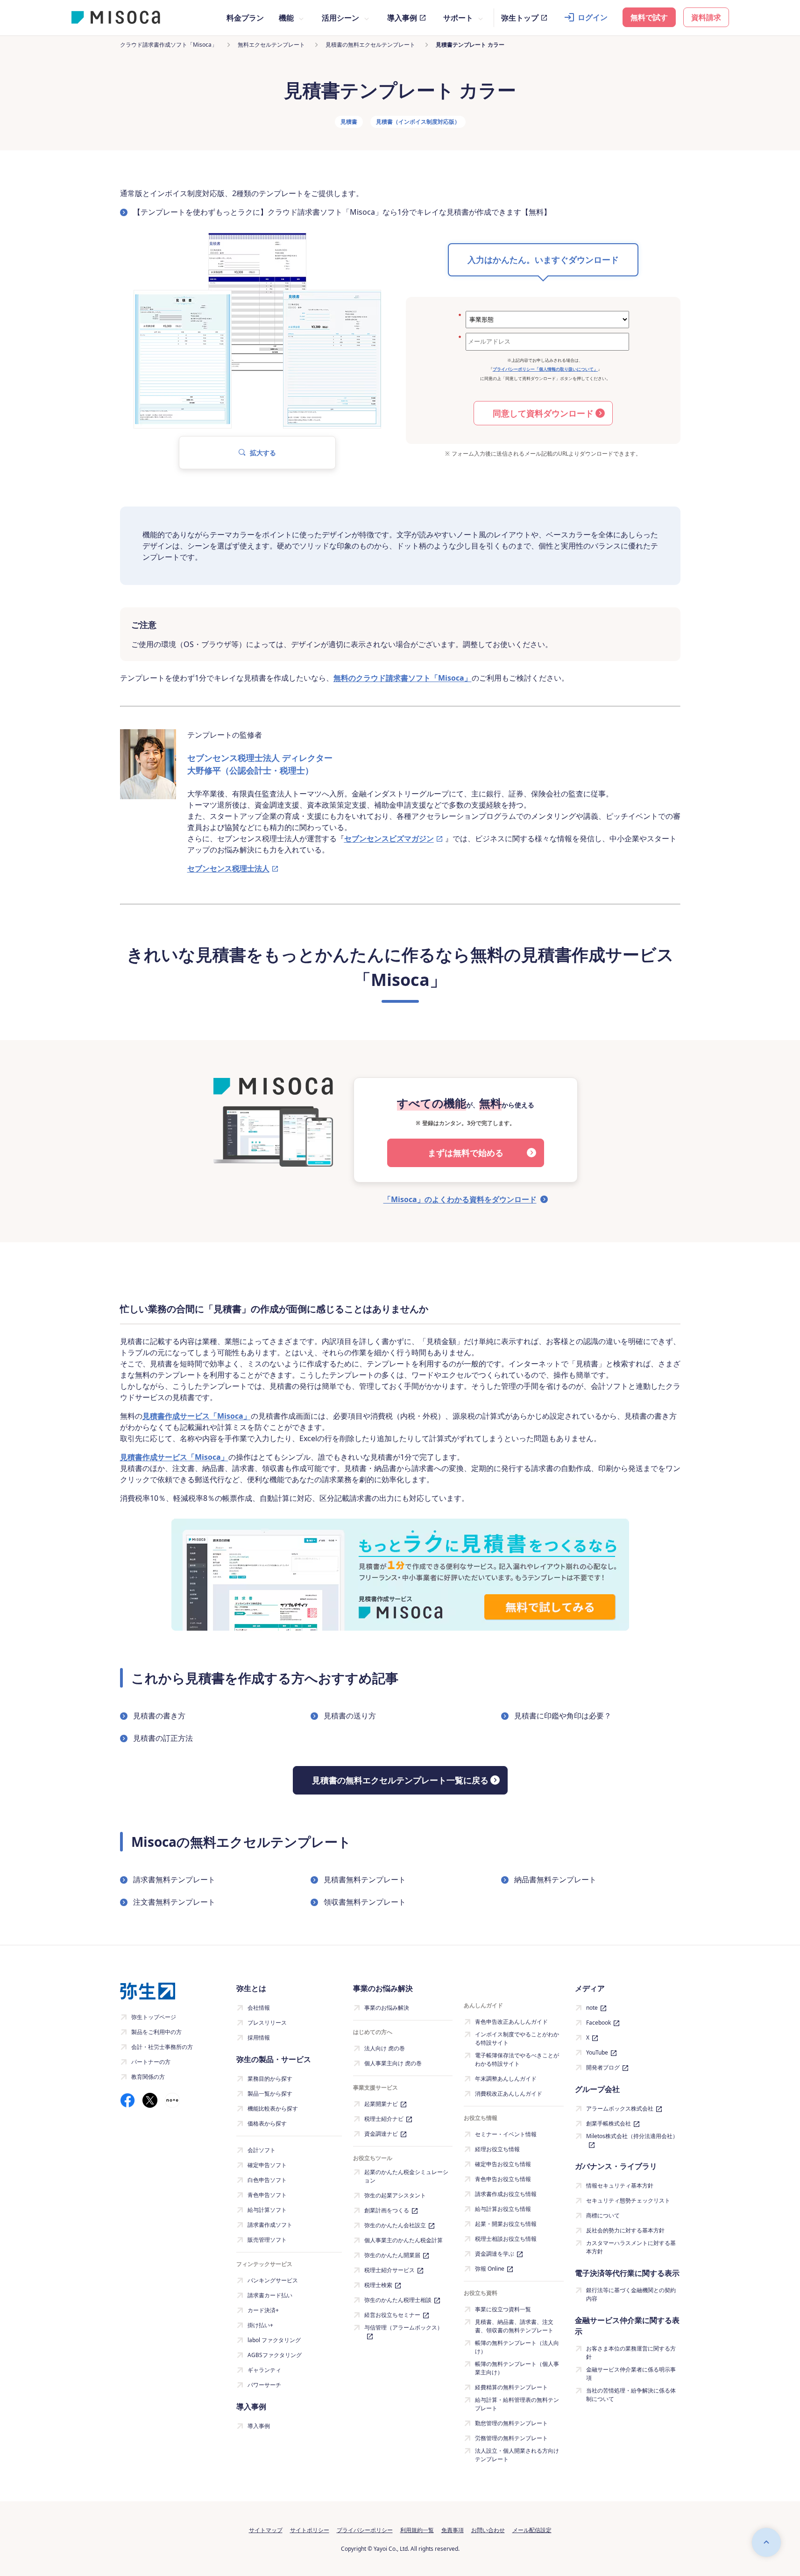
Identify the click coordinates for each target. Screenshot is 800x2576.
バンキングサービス (273, 2280)
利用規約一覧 (417, 2530)
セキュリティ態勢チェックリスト (628, 2200)
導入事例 (402, 18)
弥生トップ (520, 18)
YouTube (597, 2052)
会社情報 (259, 2008)
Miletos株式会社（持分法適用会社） (632, 2136)
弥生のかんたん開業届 (392, 2255)
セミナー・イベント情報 (506, 2134)
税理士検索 (378, 2285)
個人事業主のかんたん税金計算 (404, 2240)
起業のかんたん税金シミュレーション (406, 2176)
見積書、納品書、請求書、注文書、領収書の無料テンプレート (514, 2326)
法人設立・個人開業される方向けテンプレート (517, 2455)
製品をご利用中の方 (156, 2032)
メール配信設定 (532, 2530)
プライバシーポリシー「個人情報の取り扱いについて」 (545, 369)
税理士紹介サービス (389, 2270)
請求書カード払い (270, 2295)
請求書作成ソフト (270, 2225)
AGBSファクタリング (275, 2355)
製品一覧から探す (270, 2094)
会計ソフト (262, 2150)
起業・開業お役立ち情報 (506, 2224)
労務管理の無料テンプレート (511, 2438)
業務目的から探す (270, 2079)
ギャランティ (264, 2370)
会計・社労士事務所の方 (162, 2047)
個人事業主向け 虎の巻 (393, 2063)
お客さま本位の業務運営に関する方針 (631, 2353)
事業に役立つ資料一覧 (503, 2309)
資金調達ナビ (381, 2134)
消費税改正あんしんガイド (509, 2094)
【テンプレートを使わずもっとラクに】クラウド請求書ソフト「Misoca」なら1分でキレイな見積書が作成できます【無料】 (342, 212)
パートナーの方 (151, 2062)
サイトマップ (266, 2530)
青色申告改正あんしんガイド (511, 2022)
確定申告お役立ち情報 (503, 2164)
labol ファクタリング (274, 2340)
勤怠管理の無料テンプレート (511, 2423)
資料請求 (706, 17)
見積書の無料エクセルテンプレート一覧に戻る (400, 1780)
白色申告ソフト (267, 2180)
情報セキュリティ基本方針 (620, 2185)
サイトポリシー (310, 2530)
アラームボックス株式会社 (620, 2108)
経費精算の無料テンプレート (511, 2387)
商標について (603, 2215)
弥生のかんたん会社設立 (395, 2225)
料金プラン (245, 18)
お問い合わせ (488, 2530)
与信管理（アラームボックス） (404, 2327)
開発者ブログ (603, 2067)
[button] (257, 453)
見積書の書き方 (159, 1716)
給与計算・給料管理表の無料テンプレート (517, 2404)
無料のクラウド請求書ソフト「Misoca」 (403, 678)
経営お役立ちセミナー (392, 2315)
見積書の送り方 (350, 1716)
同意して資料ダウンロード (543, 413)
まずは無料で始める (466, 1153)
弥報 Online (490, 2269)
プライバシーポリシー (365, 2530)
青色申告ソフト (267, 2195)
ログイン (593, 17)
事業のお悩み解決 (387, 2008)
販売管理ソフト (267, 2240)
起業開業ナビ (381, 2104)
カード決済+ (263, 2310)
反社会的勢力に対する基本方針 (625, 2230)
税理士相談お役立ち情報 (506, 2239)
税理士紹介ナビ (384, 2119)
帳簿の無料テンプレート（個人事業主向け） (517, 2368)
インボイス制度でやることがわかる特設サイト (517, 2038)
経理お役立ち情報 (497, 2149)
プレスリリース (267, 2023)
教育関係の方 (148, 2077)
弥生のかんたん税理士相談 (398, 2300)
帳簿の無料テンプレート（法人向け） (517, 2347)
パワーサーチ (264, 2385)
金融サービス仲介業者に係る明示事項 (631, 2374)
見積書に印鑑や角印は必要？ (563, 1716)
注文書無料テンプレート (174, 1902)
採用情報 (259, 2038)
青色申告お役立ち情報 (503, 2179)
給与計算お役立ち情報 (503, 2209)
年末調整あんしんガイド (506, 2079)
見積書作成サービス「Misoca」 (197, 1416)
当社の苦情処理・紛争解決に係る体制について (631, 2395)
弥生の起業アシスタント (395, 2195)
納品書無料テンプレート (555, 1879)
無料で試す (649, 17)
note (592, 2008)
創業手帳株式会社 (609, 2123)
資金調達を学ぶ (495, 2254)
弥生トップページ (154, 2017)
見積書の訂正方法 (163, 1738)
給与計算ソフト (267, 2210)
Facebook (598, 2023)
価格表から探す (267, 2123)
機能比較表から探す (273, 2108)
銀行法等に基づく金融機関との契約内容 (631, 2294)
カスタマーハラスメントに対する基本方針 (631, 2247)
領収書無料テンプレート (365, 1902)
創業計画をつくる (387, 2210)
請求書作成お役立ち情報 (506, 2194)
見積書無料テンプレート (365, 1879)
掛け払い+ (260, 2325)
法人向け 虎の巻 (385, 2048)
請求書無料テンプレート (174, 1879)
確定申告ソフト (267, 2165)
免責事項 (453, 2530)
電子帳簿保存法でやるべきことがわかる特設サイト (517, 2059)
